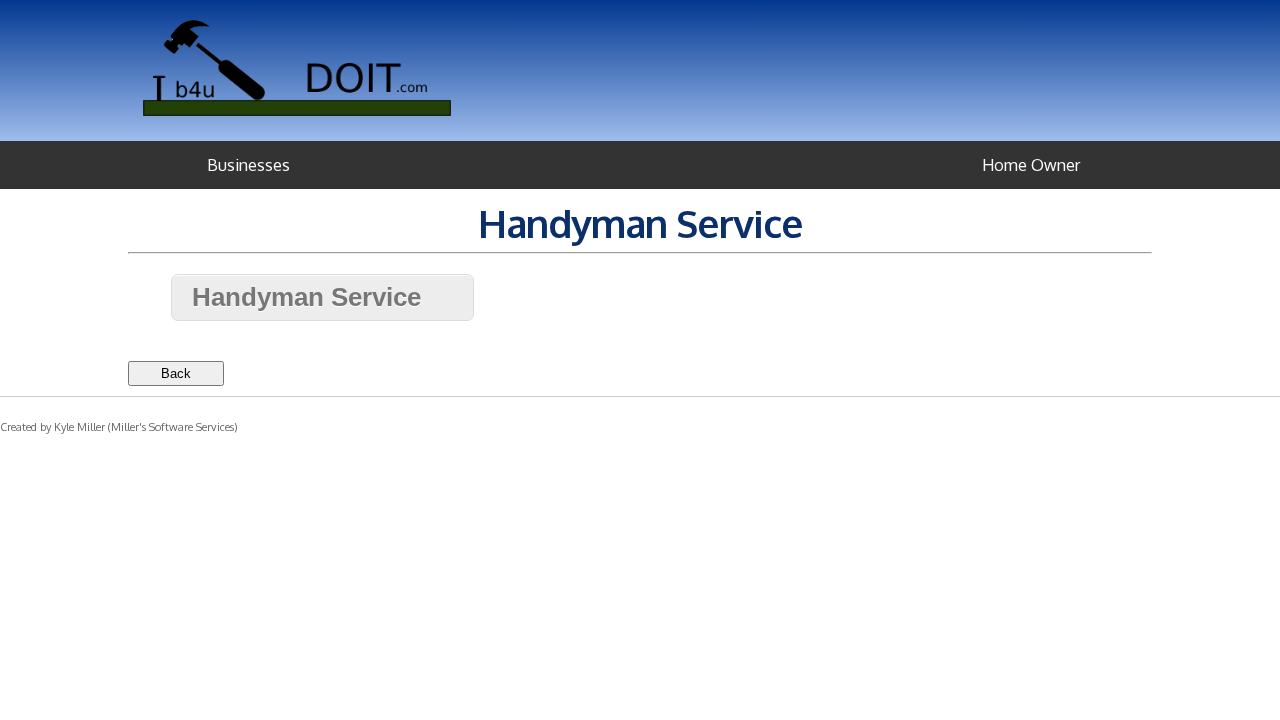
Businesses (248, 165)
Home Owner (1031, 165)
